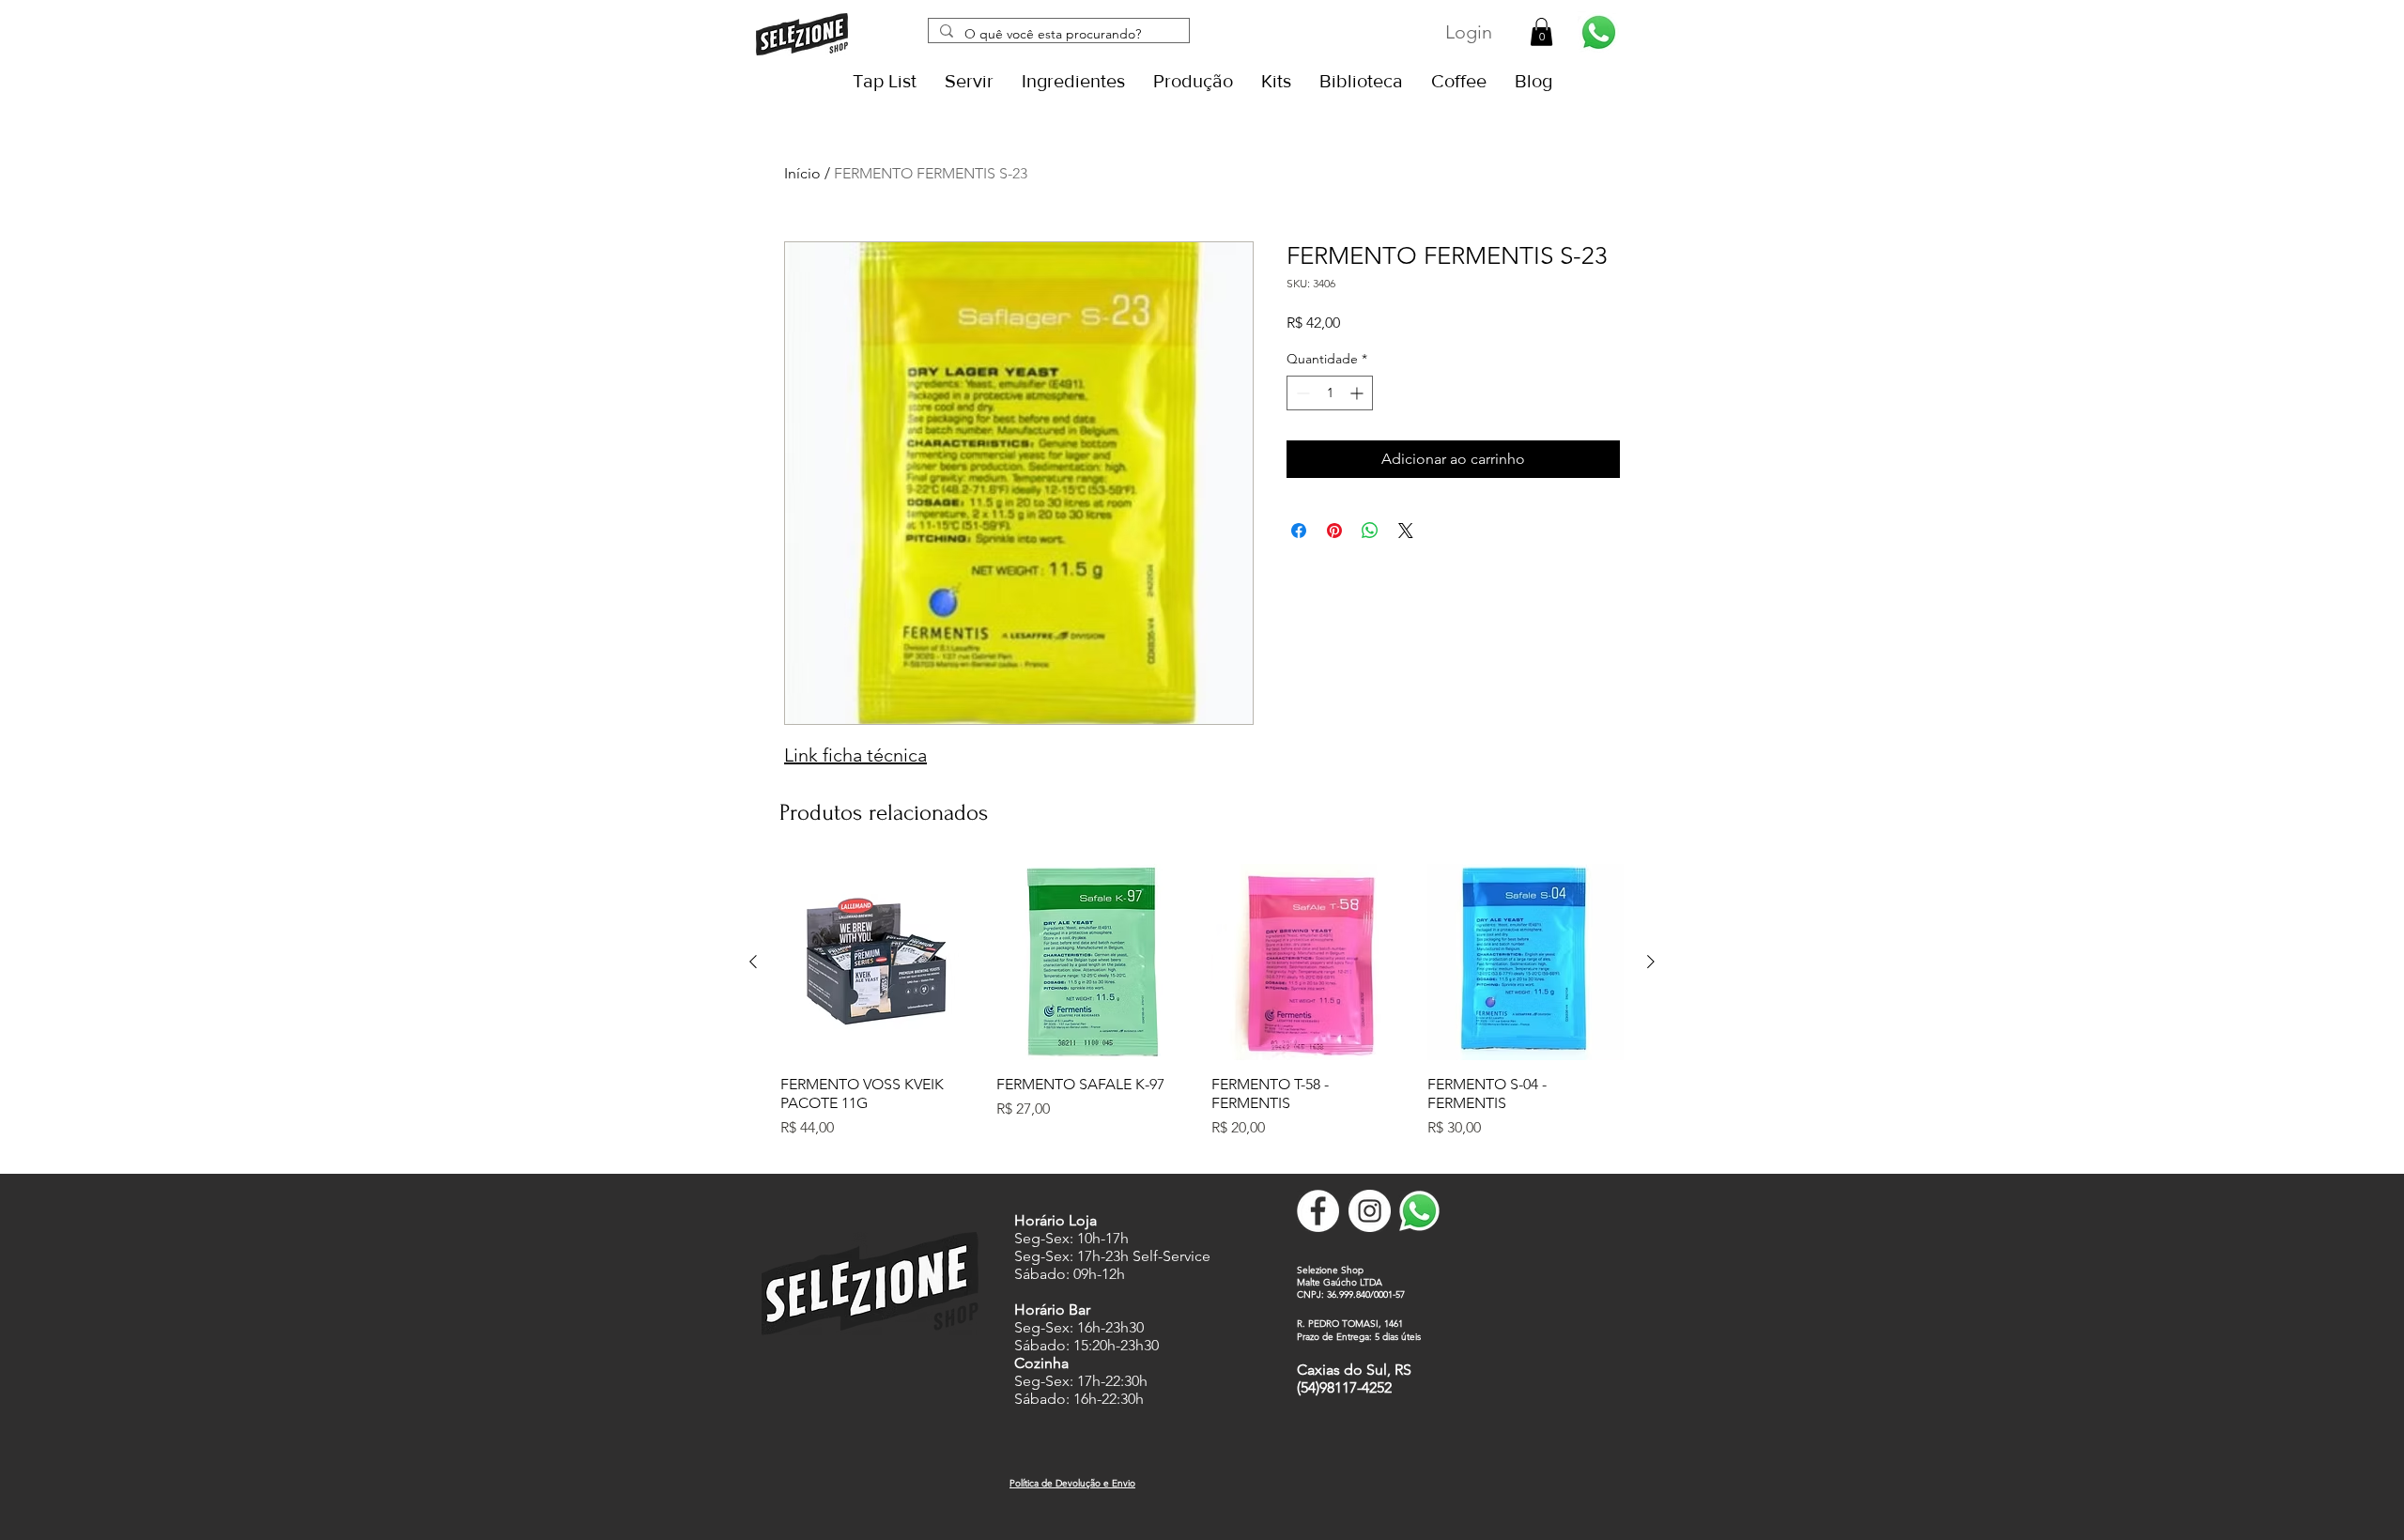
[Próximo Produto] (1651, 962)
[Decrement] (1301, 393)
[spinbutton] (1330, 393)
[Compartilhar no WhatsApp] (1370, 531)
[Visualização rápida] (879, 962)
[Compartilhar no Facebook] (1299, 531)
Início (802, 173)
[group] (1202, 1011)
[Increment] (1358, 393)
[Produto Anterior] (753, 962)
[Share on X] (1406, 531)
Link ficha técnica (855, 755)
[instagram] (1370, 1211)
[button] (1541, 32)
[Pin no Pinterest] (1334, 531)
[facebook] (1318, 1211)
